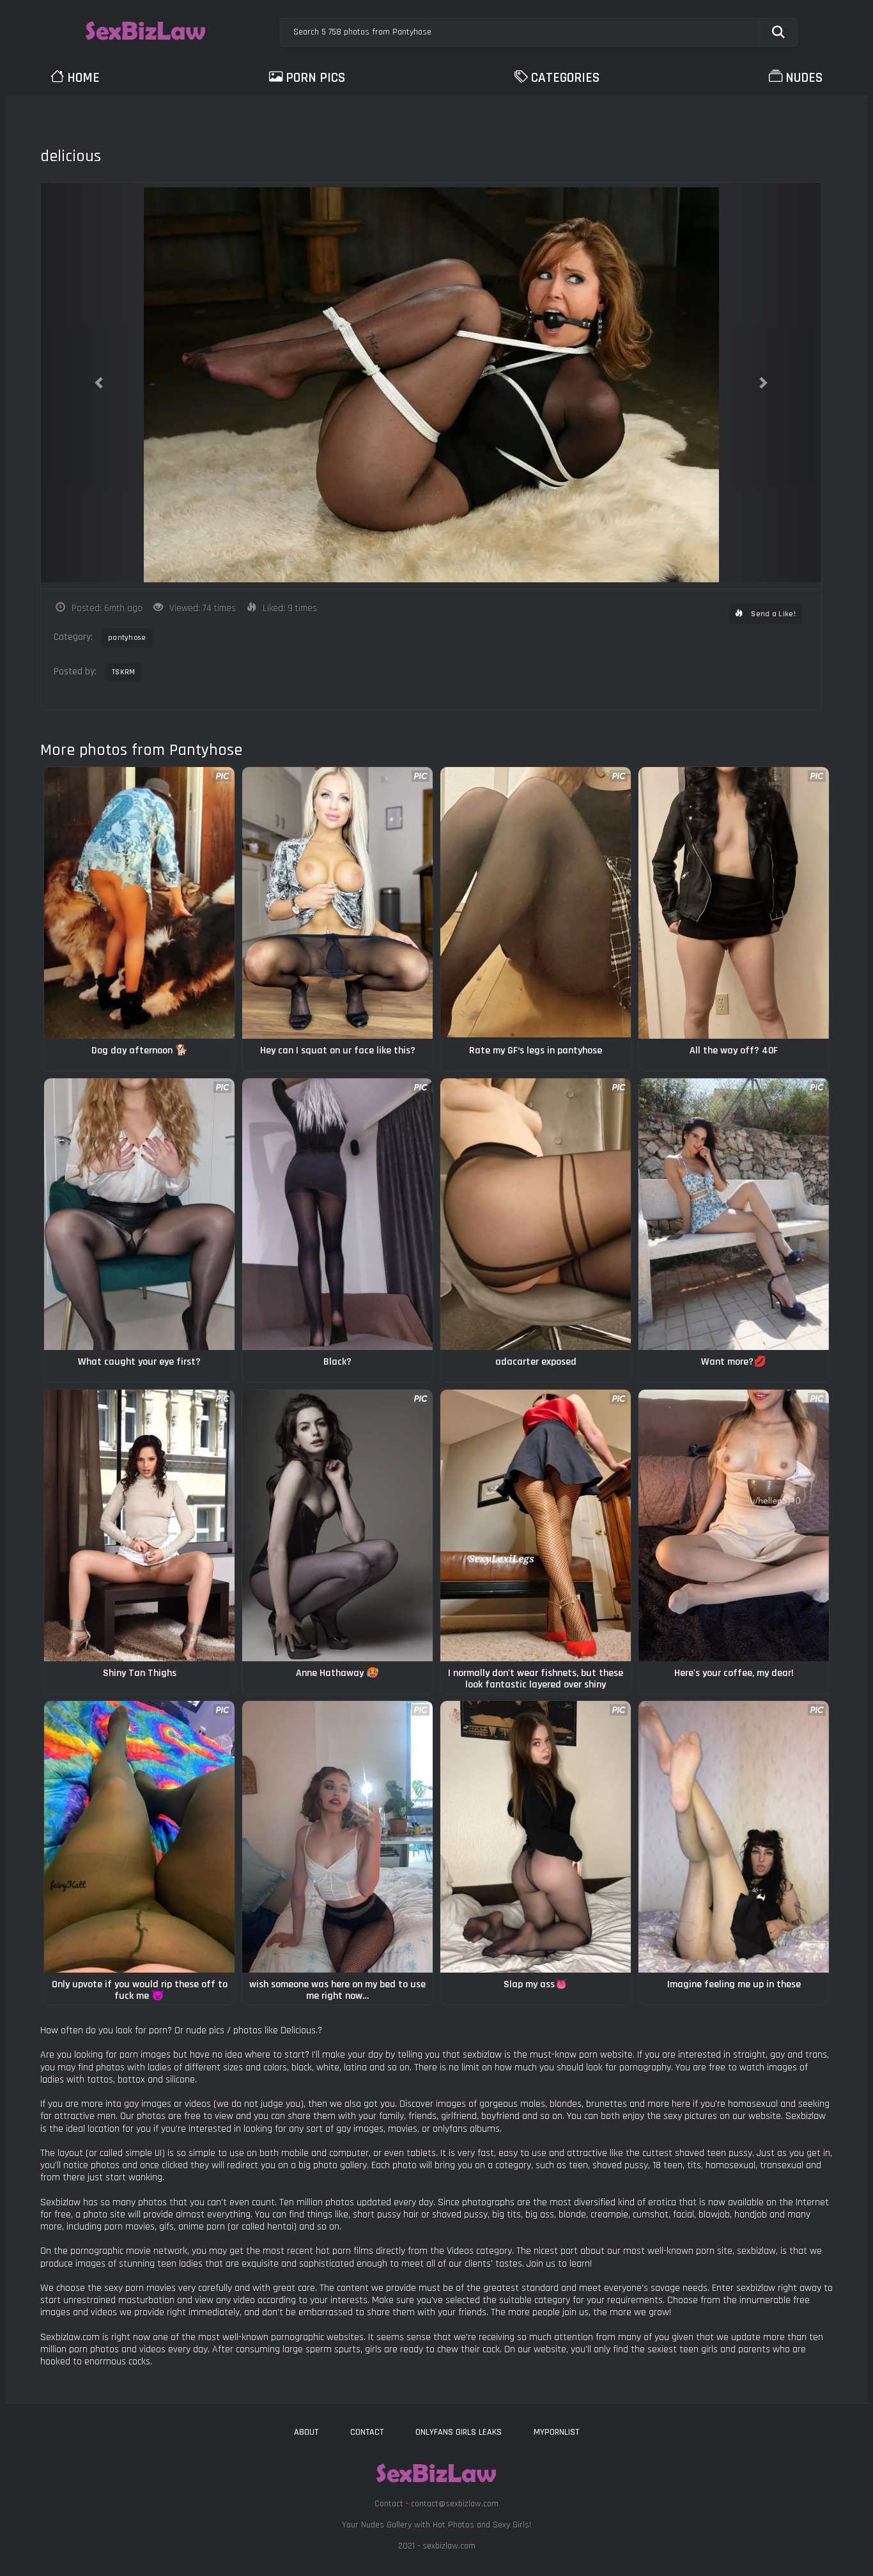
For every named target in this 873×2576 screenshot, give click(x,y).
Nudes (804, 78)
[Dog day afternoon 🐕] (139, 903)
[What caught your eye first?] (139, 1214)
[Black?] (337, 1214)
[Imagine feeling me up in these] (734, 1837)
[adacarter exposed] (536, 1214)
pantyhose (127, 638)
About (306, 2432)
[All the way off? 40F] (734, 903)
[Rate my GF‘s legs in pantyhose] (536, 903)
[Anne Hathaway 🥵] (337, 1525)
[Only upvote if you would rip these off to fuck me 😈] (139, 1837)
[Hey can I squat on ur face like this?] (337, 903)
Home (83, 78)
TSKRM (124, 672)
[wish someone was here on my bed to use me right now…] (337, 1837)
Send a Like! (772, 614)
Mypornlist (556, 2432)
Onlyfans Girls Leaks (459, 2432)
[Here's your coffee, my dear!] (734, 1525)
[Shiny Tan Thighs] (139, 1525)
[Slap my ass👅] (536, 1837)
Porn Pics (315, 78)
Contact (367, 2432)
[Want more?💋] (734, 1214)
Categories (565, 78)
